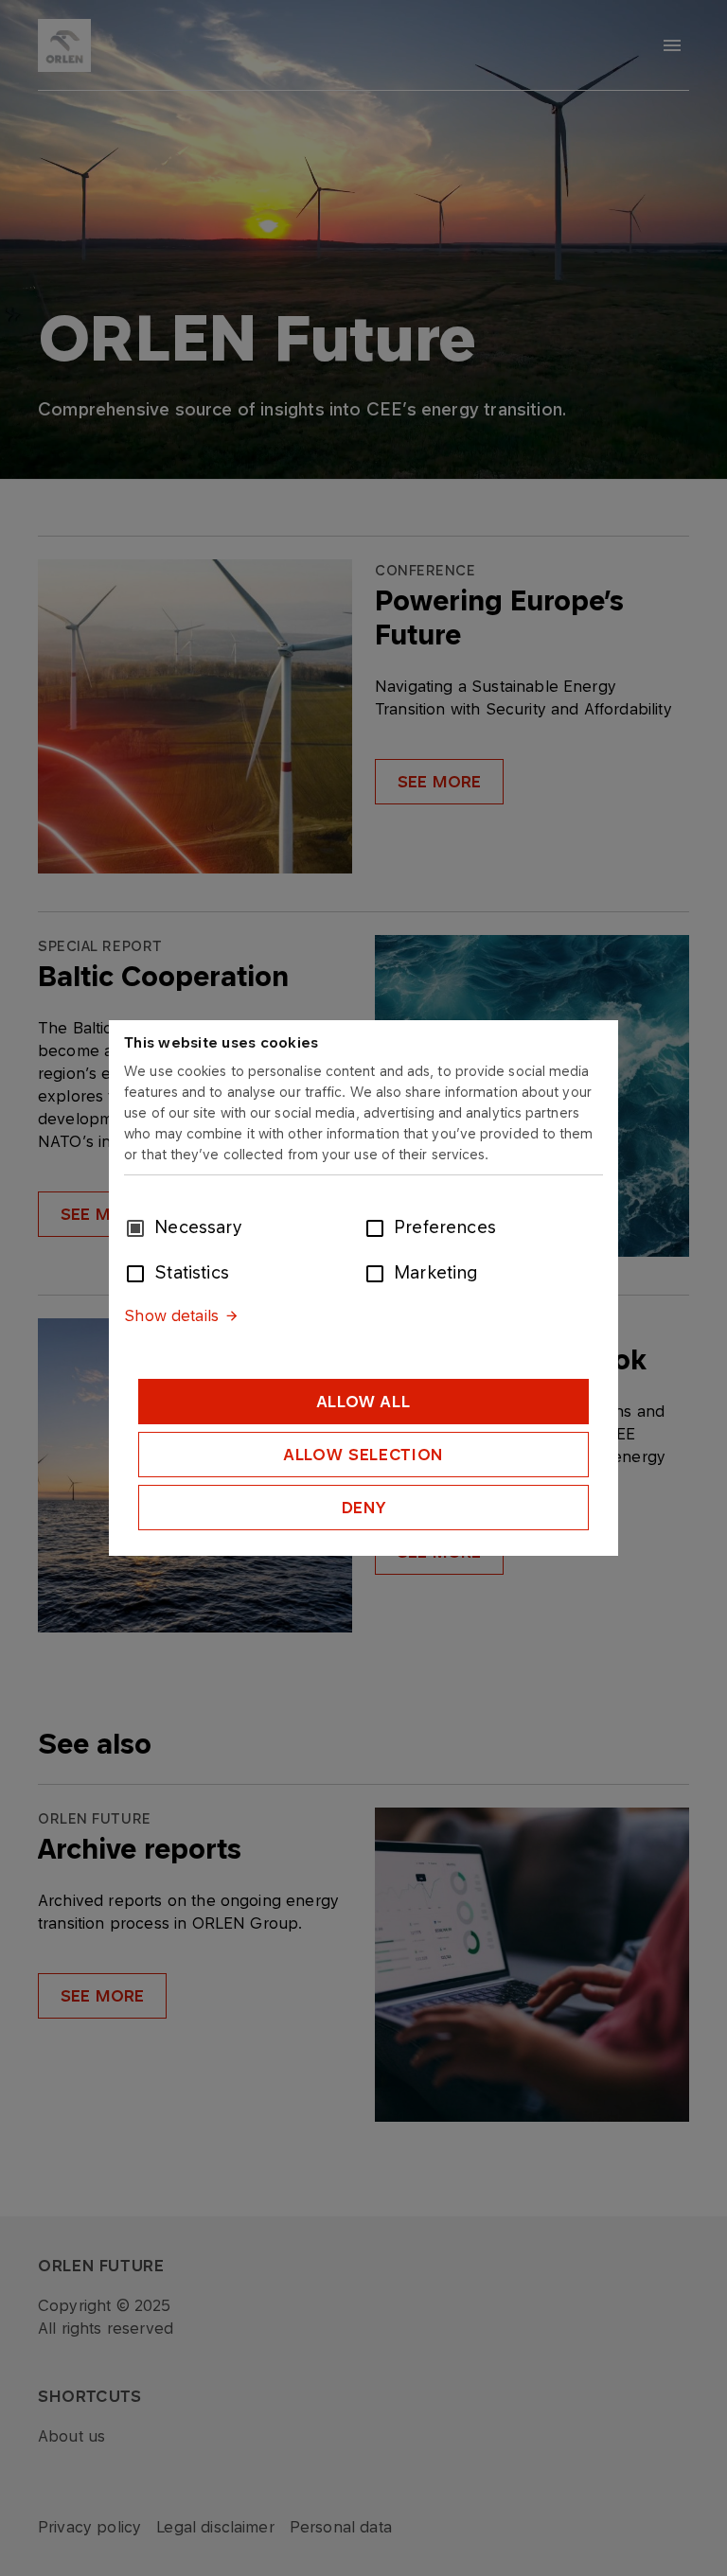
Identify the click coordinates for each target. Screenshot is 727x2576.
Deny (364, 1508)
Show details (171, 1315)
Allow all (364, 1402)
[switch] (379, 1226)
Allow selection (363, 1455)
